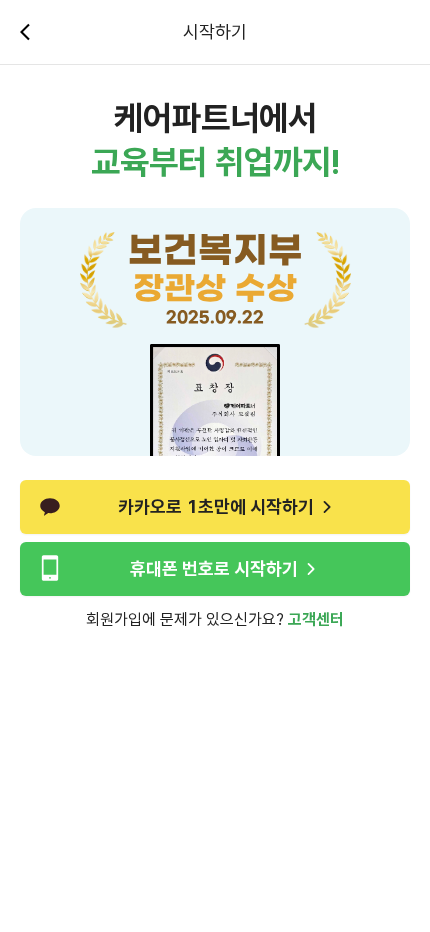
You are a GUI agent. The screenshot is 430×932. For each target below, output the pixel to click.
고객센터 (316, 619)
